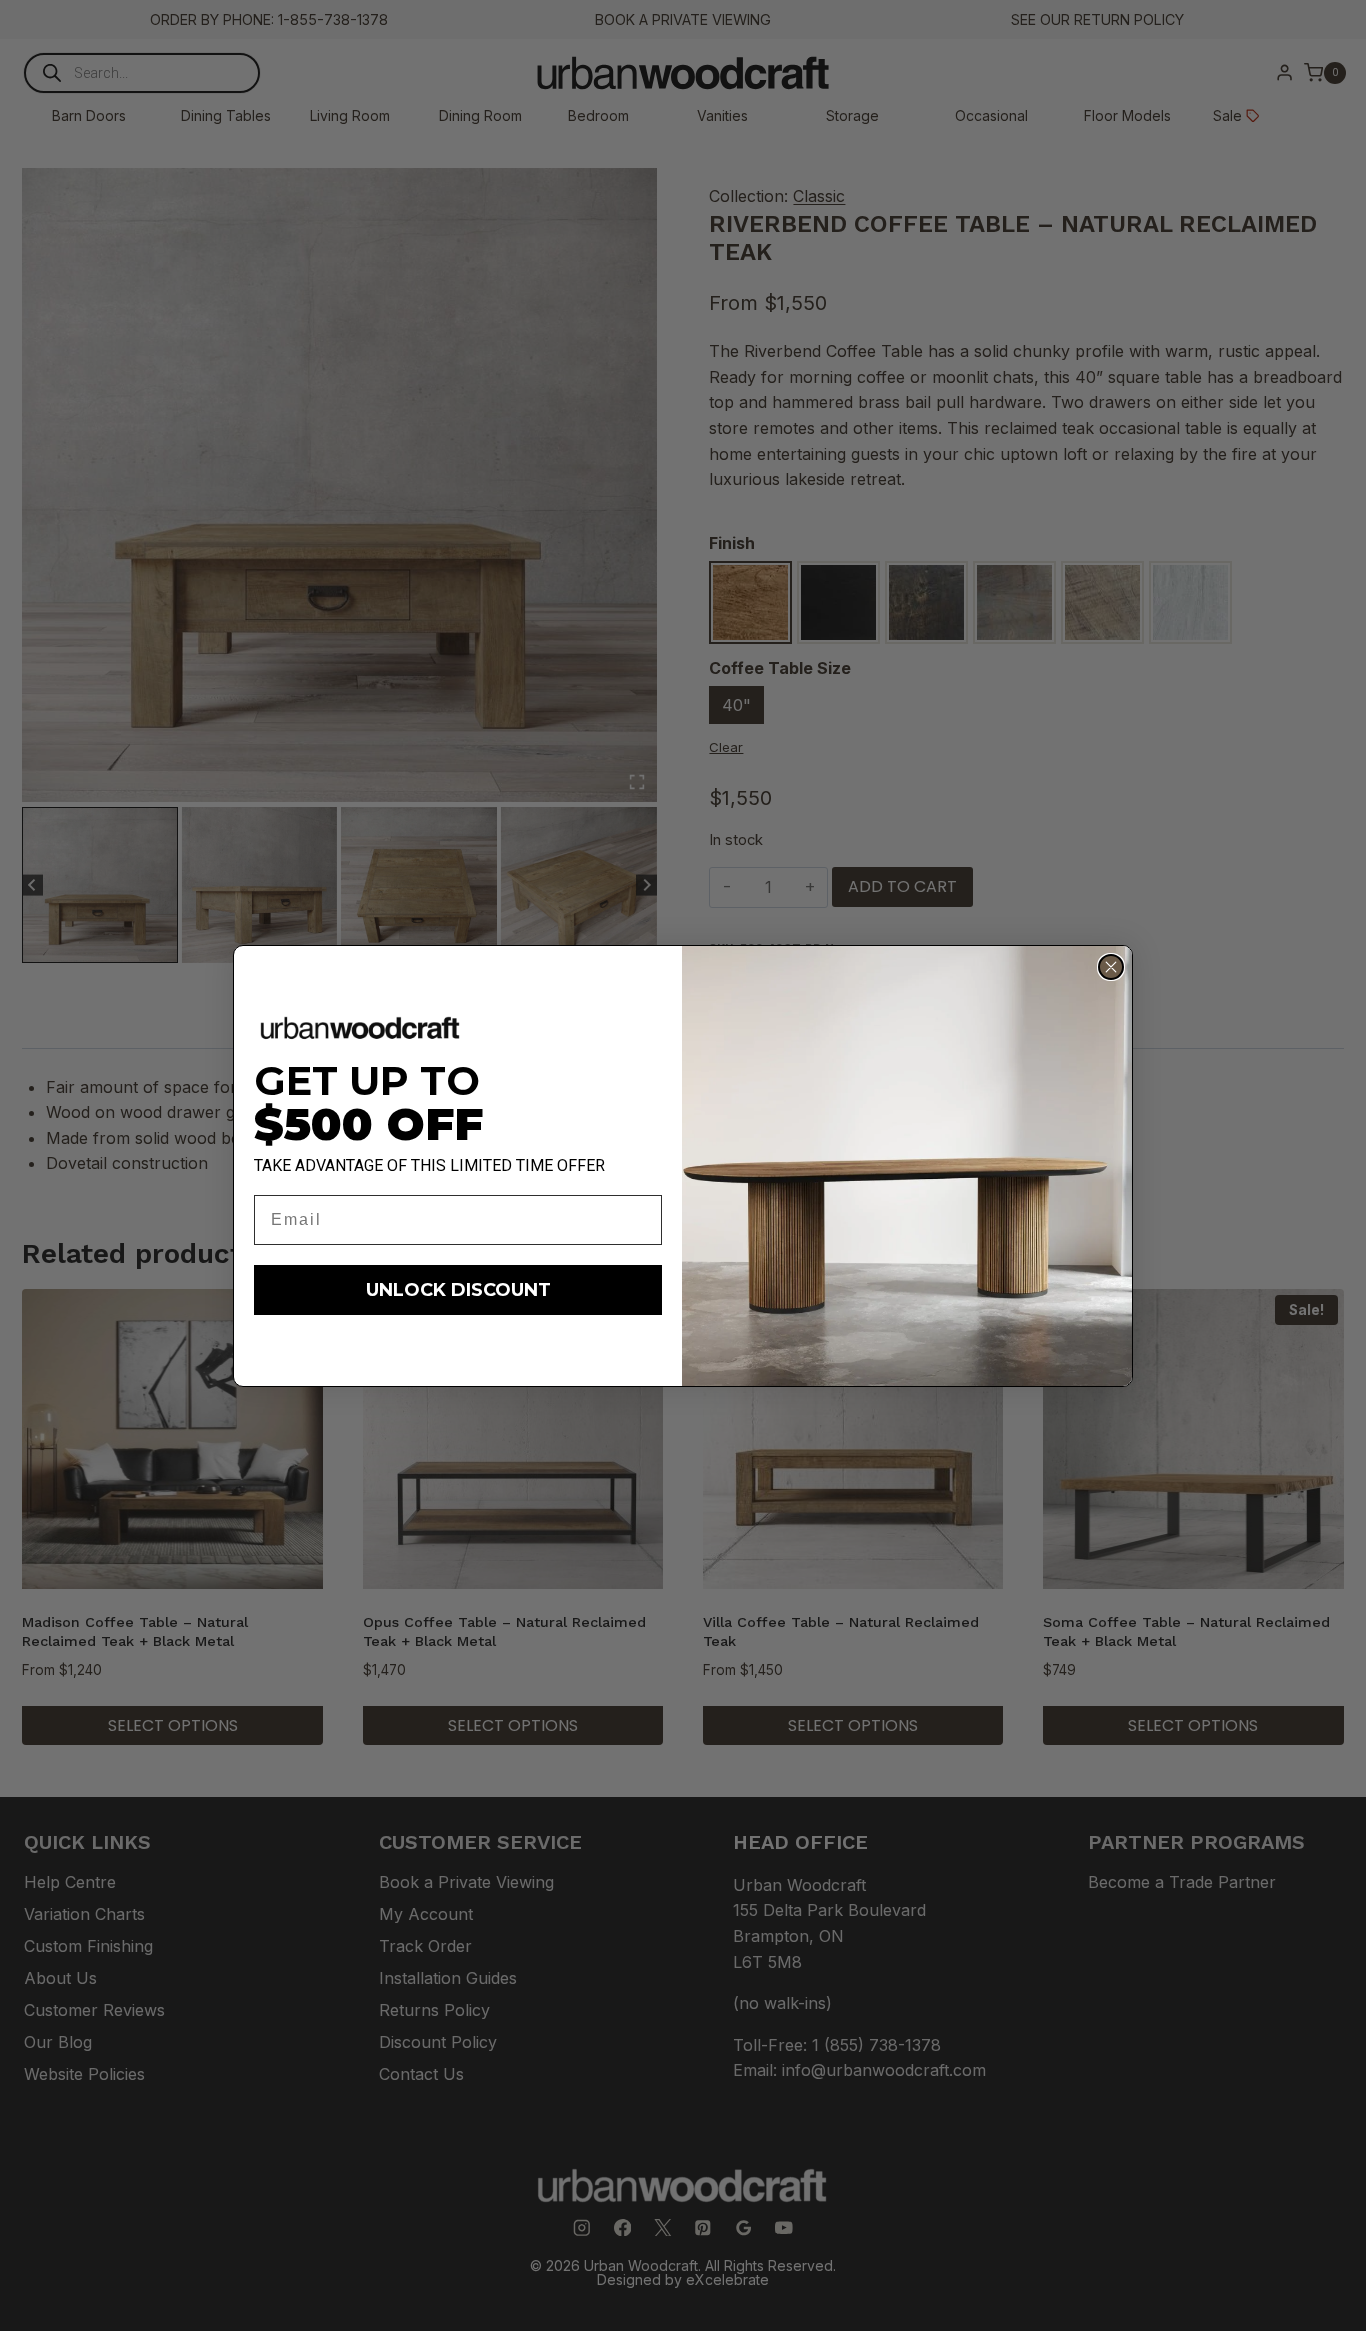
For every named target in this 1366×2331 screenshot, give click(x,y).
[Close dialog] (1111, 967)
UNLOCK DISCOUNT (458, 1290)
